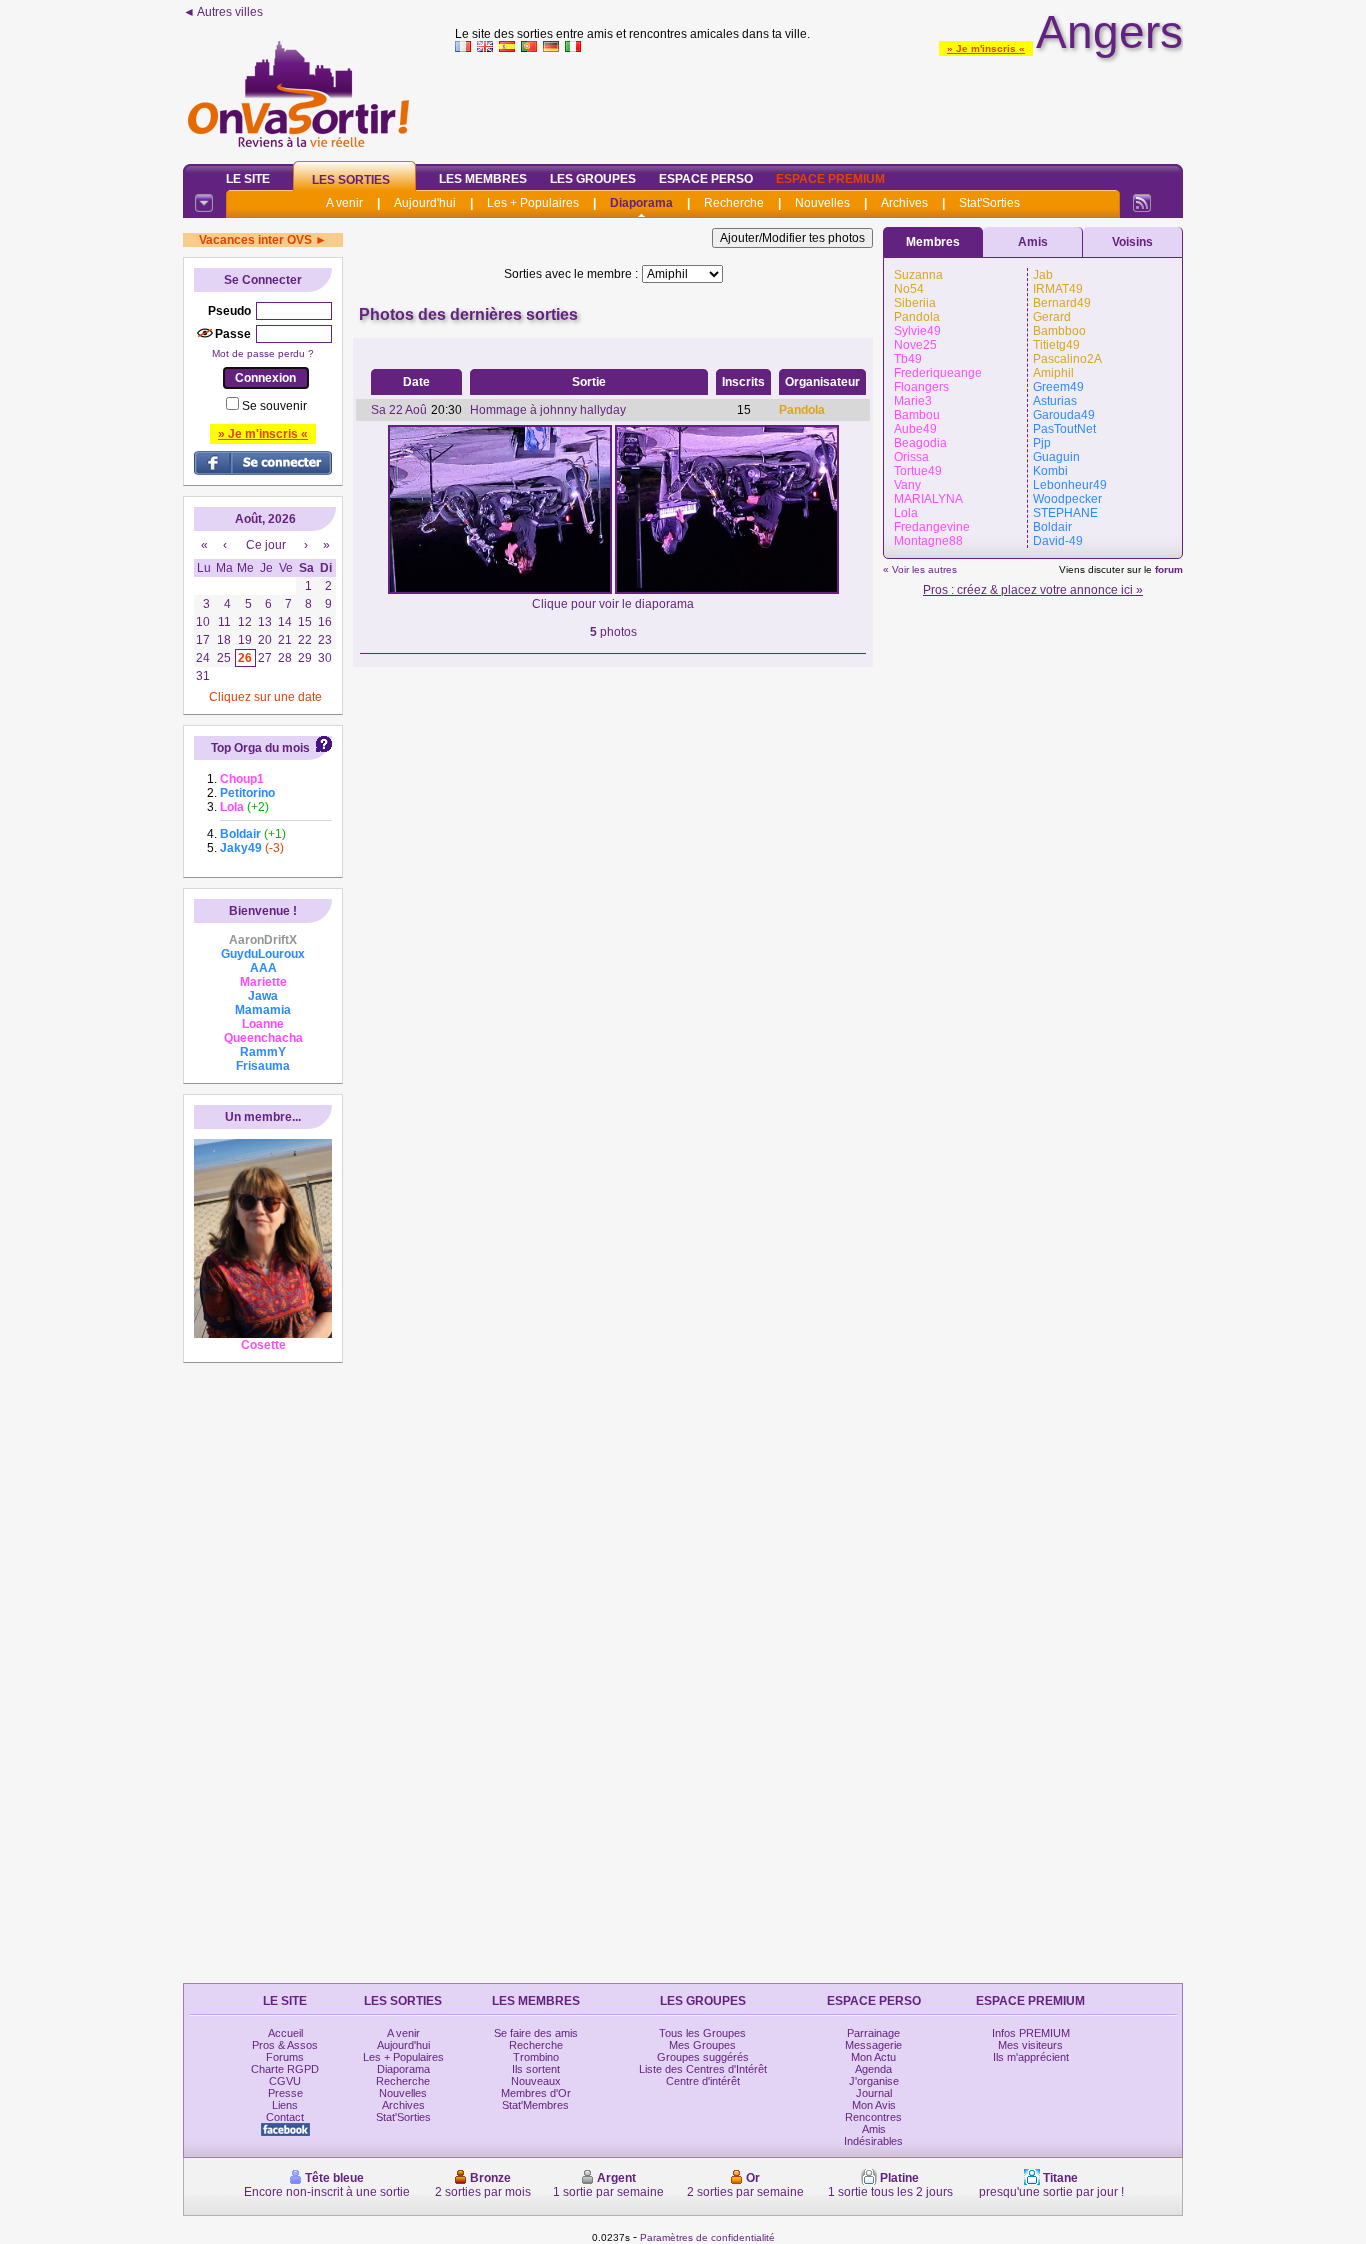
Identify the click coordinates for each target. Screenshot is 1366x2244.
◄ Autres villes (223, 12)
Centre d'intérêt (703, 2081)
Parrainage (873, 2033)
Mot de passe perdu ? (263, 353)
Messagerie (873, 2045)
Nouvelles (822, 203)
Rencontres (873, 2117)
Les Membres (483, 179)
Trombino (536, 2057)
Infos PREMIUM (1031, 2033)
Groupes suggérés (703, 2057)
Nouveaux (536, 2081)
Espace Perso (706, 179)
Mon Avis (874, 2105)
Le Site (248, 179)
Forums (285, 2057)
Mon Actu (873, 2057)
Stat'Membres (535, 2105)
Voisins (1132, 242)
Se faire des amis (536, 2033)
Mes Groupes (702, 2045)
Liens (285, 2105)
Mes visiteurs (1030, 2045)
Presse (285, 2093)
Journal (874, 2093)
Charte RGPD (285, 2069)
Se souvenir (274, 406)
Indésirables (873, 2141)
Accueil (285, 2033)
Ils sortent (536, 2069)
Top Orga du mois (260, 748)
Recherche (734, 203)
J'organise (874, 2081)
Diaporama (641, 203)
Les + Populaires (533, 203)
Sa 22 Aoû (399, 410)
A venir (344, 203)
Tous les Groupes (702, 2033)
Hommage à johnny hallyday (548, 410)
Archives (904, 203)
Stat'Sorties (989, 203)
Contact (285, 2117)
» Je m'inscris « (986, 48)
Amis (1033, 242)
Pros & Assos (285, 2045)
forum (1169, 569)
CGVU (285, 2081)
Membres (933, 242)
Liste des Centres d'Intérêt (703, 2069)
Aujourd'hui (425, 203)
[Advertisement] (819, 104)
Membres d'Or (536, 2093)
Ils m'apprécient (1031, 2057)
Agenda (873, 2069)
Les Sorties (351, 180)
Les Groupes (593, 179)
